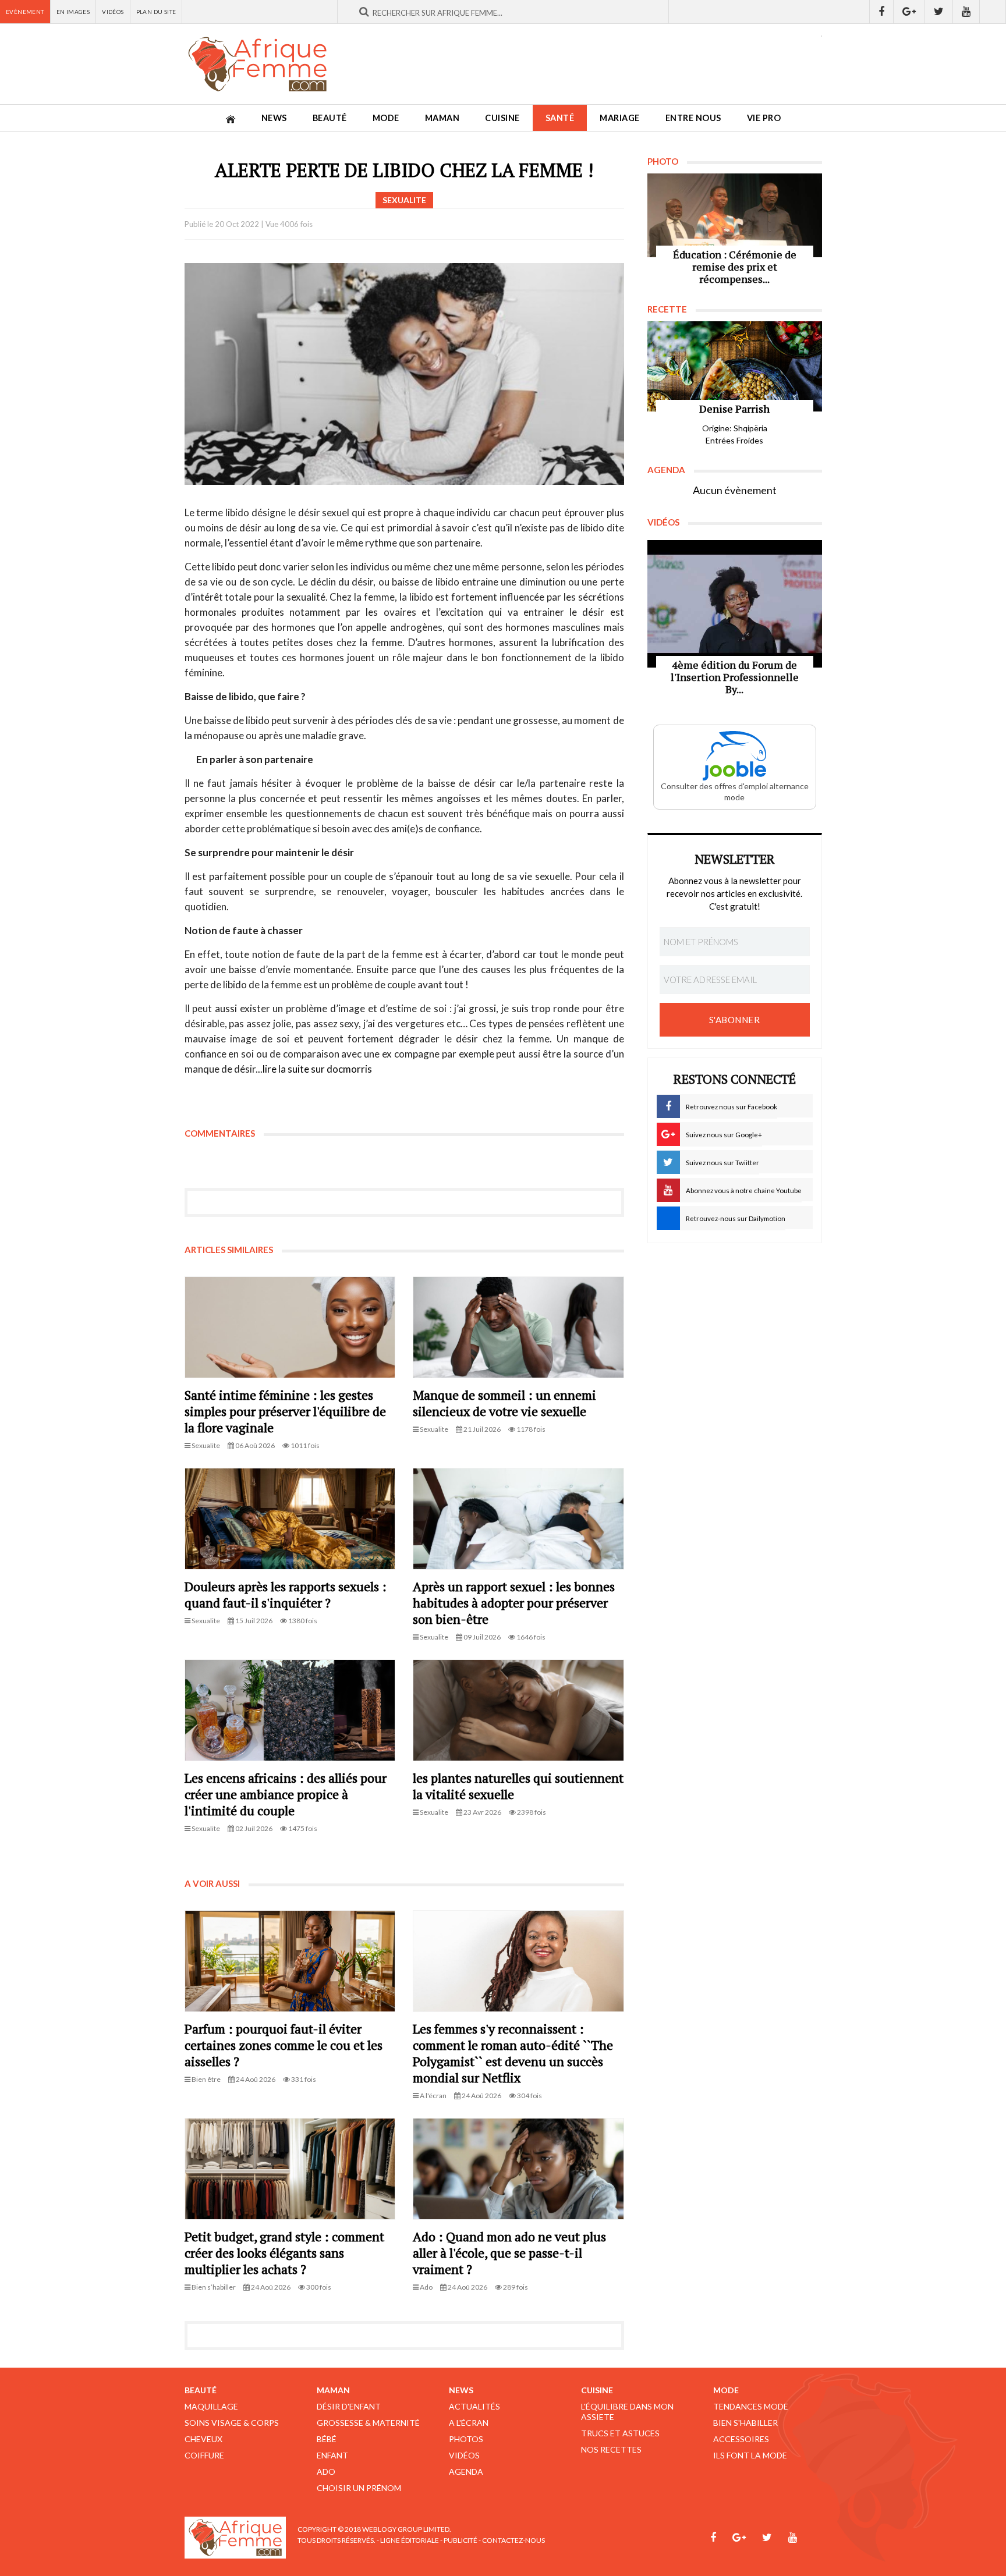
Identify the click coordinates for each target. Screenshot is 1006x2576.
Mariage (620, 118)
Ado (326, 2472)
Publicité (461, 2540)
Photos (466, 2439)
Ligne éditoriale (410, 2540)
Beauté (330, 118)
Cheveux (203, 2439)
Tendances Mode (751, 2406)
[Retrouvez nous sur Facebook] (881, 12)
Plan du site (156, 12)
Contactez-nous (513, 2540)
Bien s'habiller (745, 2423)
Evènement (25, 12)
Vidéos (113, 12)
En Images (73, 12)
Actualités (474, 2406)
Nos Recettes (611, 2449)
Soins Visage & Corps (232, 2423)
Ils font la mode (750, 2455)
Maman (442, 118)
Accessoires (741, 2439)
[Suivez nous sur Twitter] (939, 12)
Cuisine (502, 118)
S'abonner (735, 1020)
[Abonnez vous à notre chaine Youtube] (966, 12)
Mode (386, 118)
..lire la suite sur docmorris (315, 1069)
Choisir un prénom (359, 2488)
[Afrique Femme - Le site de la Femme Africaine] (257, 64)
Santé (560, 118)
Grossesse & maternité (368, 2423)
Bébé (327, 2439)
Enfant (332, 2455)
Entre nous (693, 118)
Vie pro (764, 118)
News (274, 118)
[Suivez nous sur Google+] (909, 12)
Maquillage (211, 2406)
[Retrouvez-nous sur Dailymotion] (993, 12)
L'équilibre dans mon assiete (627, 2412)
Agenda (466, 2472)
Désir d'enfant (349, 2406)
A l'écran (469, 2423)
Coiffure (204, 2455)
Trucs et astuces (620, 2433)
